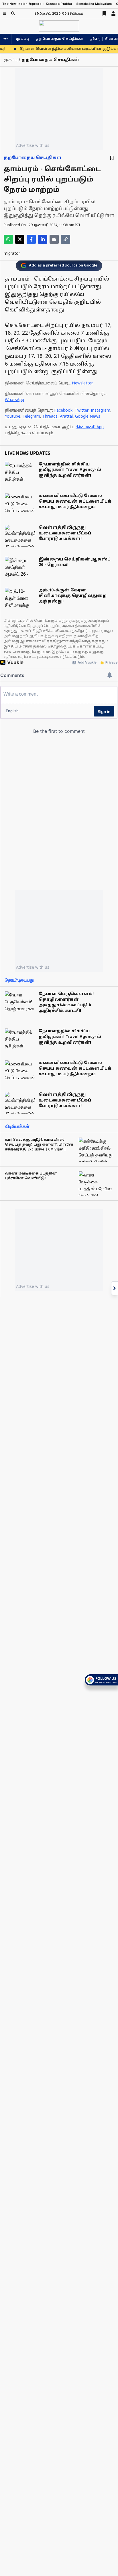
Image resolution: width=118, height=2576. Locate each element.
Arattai (66, 417)
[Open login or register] (113, 13)
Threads (50, 417)
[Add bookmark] (112, 158)
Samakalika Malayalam (94, 4)
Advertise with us (33, 145)
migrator (12, 254)
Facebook (63, 411)
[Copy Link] (66, 239)
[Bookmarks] (104, 13)
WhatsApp (14, 400)
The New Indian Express (22, 4)
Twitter (82, 411)
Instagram (101, 411)
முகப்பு (23, 39)
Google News (88, 417)
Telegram (31, 417)
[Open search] (13, 13)
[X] (20, 239)
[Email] (54, 239)
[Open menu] (4, 13)
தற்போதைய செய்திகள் (60, 39)
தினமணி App (90, 427)
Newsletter (82, 383)
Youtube (13, 417)
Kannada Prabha (59, 4)
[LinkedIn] (43, 239)
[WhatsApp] (8, 239)
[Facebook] (31, 239)
